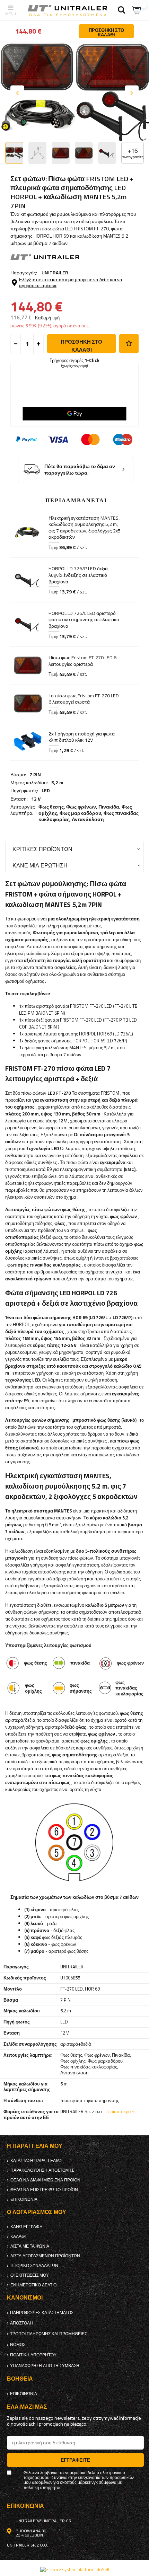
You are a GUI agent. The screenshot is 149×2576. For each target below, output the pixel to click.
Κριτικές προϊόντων (42, 849)
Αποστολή (21, 2323)
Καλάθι (18, 2237)
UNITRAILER (55, 272)
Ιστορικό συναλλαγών (34, 2266)
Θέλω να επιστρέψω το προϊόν (44, 2190)
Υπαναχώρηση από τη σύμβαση (45, 2366)
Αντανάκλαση (88, 819)
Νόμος (18, 2345)
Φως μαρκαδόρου (80, 813)
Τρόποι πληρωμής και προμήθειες (49, 2334)
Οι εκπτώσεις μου (30, 2275)
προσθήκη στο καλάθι (81, 346)
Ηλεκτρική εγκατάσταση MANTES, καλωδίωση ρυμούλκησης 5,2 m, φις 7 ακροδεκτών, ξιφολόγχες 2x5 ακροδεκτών (85, 528)
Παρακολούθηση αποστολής (42, 2170)
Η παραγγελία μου (35, 2146)
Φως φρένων (81, 807)
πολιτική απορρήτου (33, 2355)
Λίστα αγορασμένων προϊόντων (45, 2256)
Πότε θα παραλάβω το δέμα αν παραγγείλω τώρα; (80, 470)
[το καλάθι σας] (137, 10)
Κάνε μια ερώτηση (40, 865)
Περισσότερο (118, 2111)
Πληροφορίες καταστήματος (42, 2313)
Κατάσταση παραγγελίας (36, 2161)
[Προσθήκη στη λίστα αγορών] (129, 344)
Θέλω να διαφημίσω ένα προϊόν (45, 2180)
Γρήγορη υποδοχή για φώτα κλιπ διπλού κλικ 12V (82, 737)
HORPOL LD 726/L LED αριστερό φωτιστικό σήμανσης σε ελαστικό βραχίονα (84, 620)
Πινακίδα (109, 807)
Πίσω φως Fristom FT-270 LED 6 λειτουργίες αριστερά (82, 661)
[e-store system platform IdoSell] (75, 2569)
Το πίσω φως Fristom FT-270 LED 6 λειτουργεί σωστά (84, 699)
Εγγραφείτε (75, 2460)
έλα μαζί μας (27, 2407)
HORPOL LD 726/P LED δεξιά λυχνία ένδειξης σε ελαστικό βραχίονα (78, 575)
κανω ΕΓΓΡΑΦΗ (27, 2227)
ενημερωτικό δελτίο (33, 2285)
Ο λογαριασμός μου (37, 2212)
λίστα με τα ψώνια (30, 2246)
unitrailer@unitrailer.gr (43, 2521)
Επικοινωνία (24, 2199)
